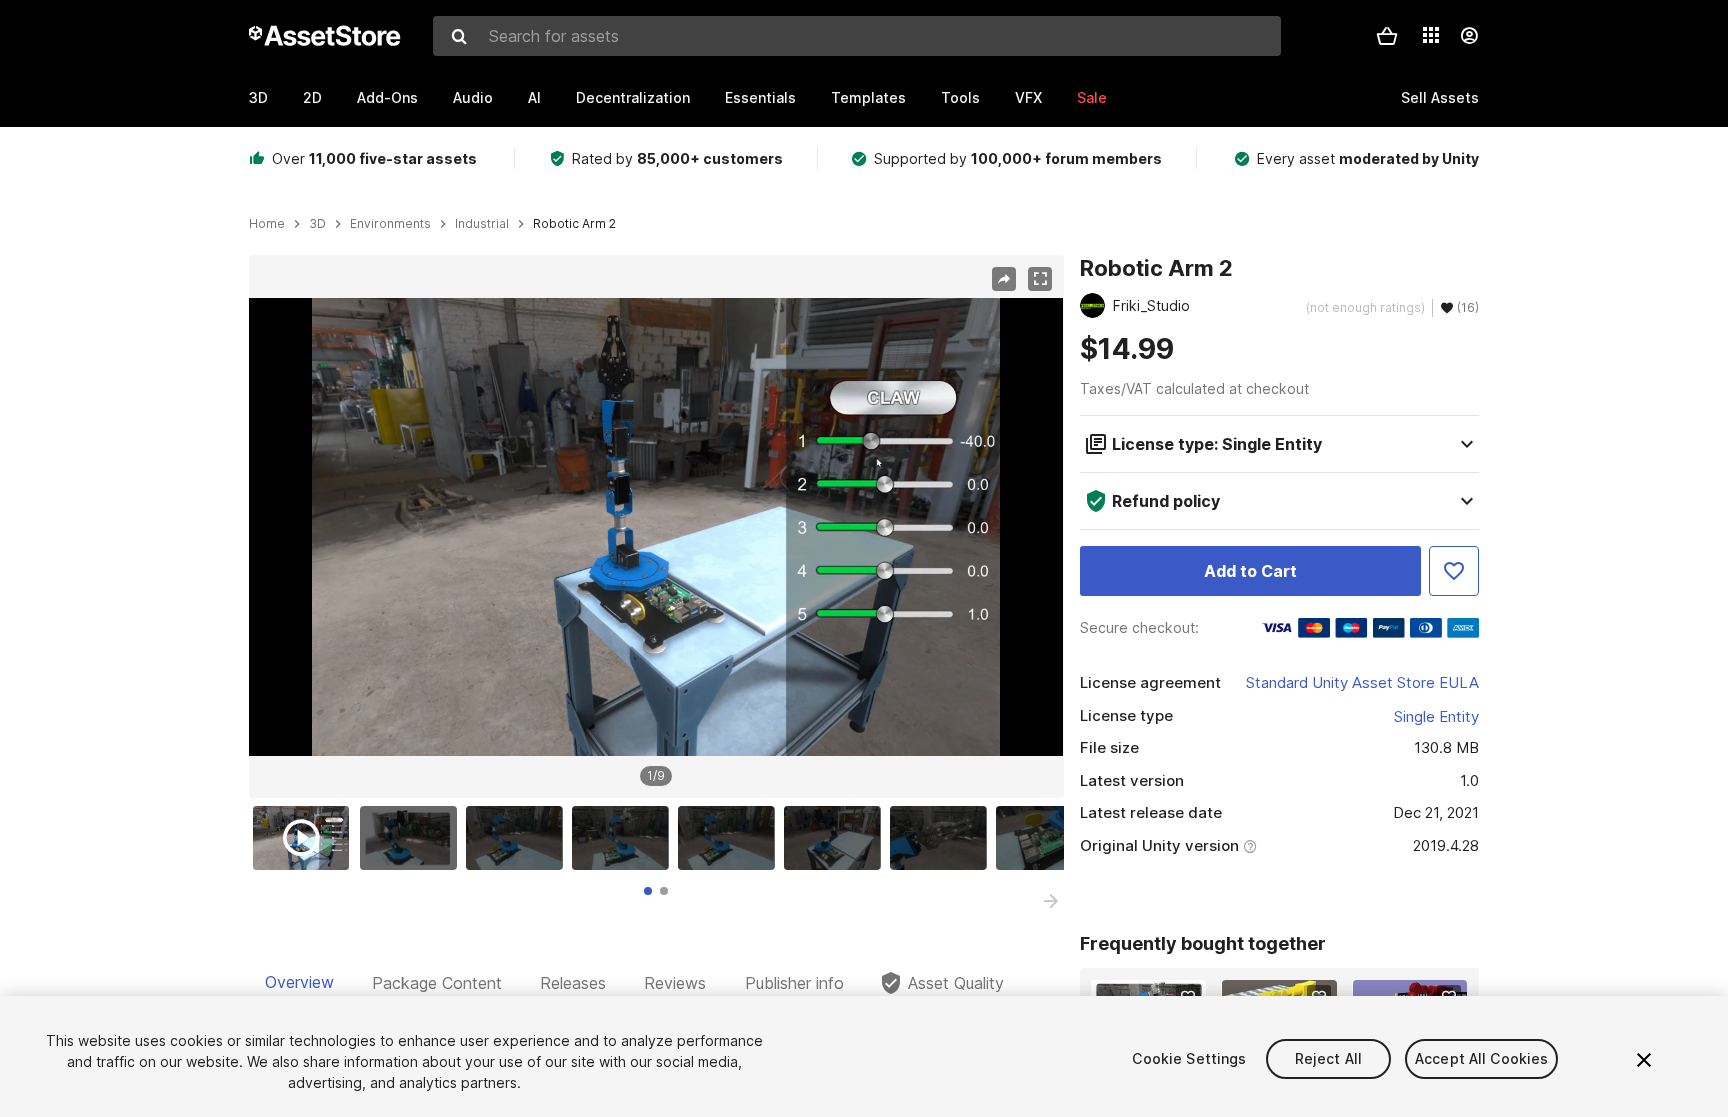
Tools (960, 97)
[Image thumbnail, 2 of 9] (413, 838)
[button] (1387, 36)
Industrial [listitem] (482, 224)
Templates (868, 97)
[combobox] (857, 36)
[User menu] (1469, 36)
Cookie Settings (1189, 1058)
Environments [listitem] (390, 224)
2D (312, 97)
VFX (1028, 97)
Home (267, 224)
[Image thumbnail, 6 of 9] (837, 838)
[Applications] (1431, 35)
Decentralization (633, 97)
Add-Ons (387, 97)
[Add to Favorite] (1454, 571)
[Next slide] (1051, 901)
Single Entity (1436, 716)
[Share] (1004, 279)
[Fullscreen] (1040, 279)
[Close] (1644, 1060)
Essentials (760, 97)
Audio (473, 97)
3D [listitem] (317, 224)
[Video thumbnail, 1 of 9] (306, 838)
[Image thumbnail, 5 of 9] (731, 838)
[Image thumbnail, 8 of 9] (1049, 838)
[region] (656, 527)
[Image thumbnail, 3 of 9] (519, 838)
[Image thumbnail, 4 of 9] (625, 838)
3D (258, 97)
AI (534, 97)
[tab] (648, 891)
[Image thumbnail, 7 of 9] (943, 838)
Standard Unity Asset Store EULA (1362, 682)
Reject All (1328, 1058)
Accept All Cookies (1482, 1058)
